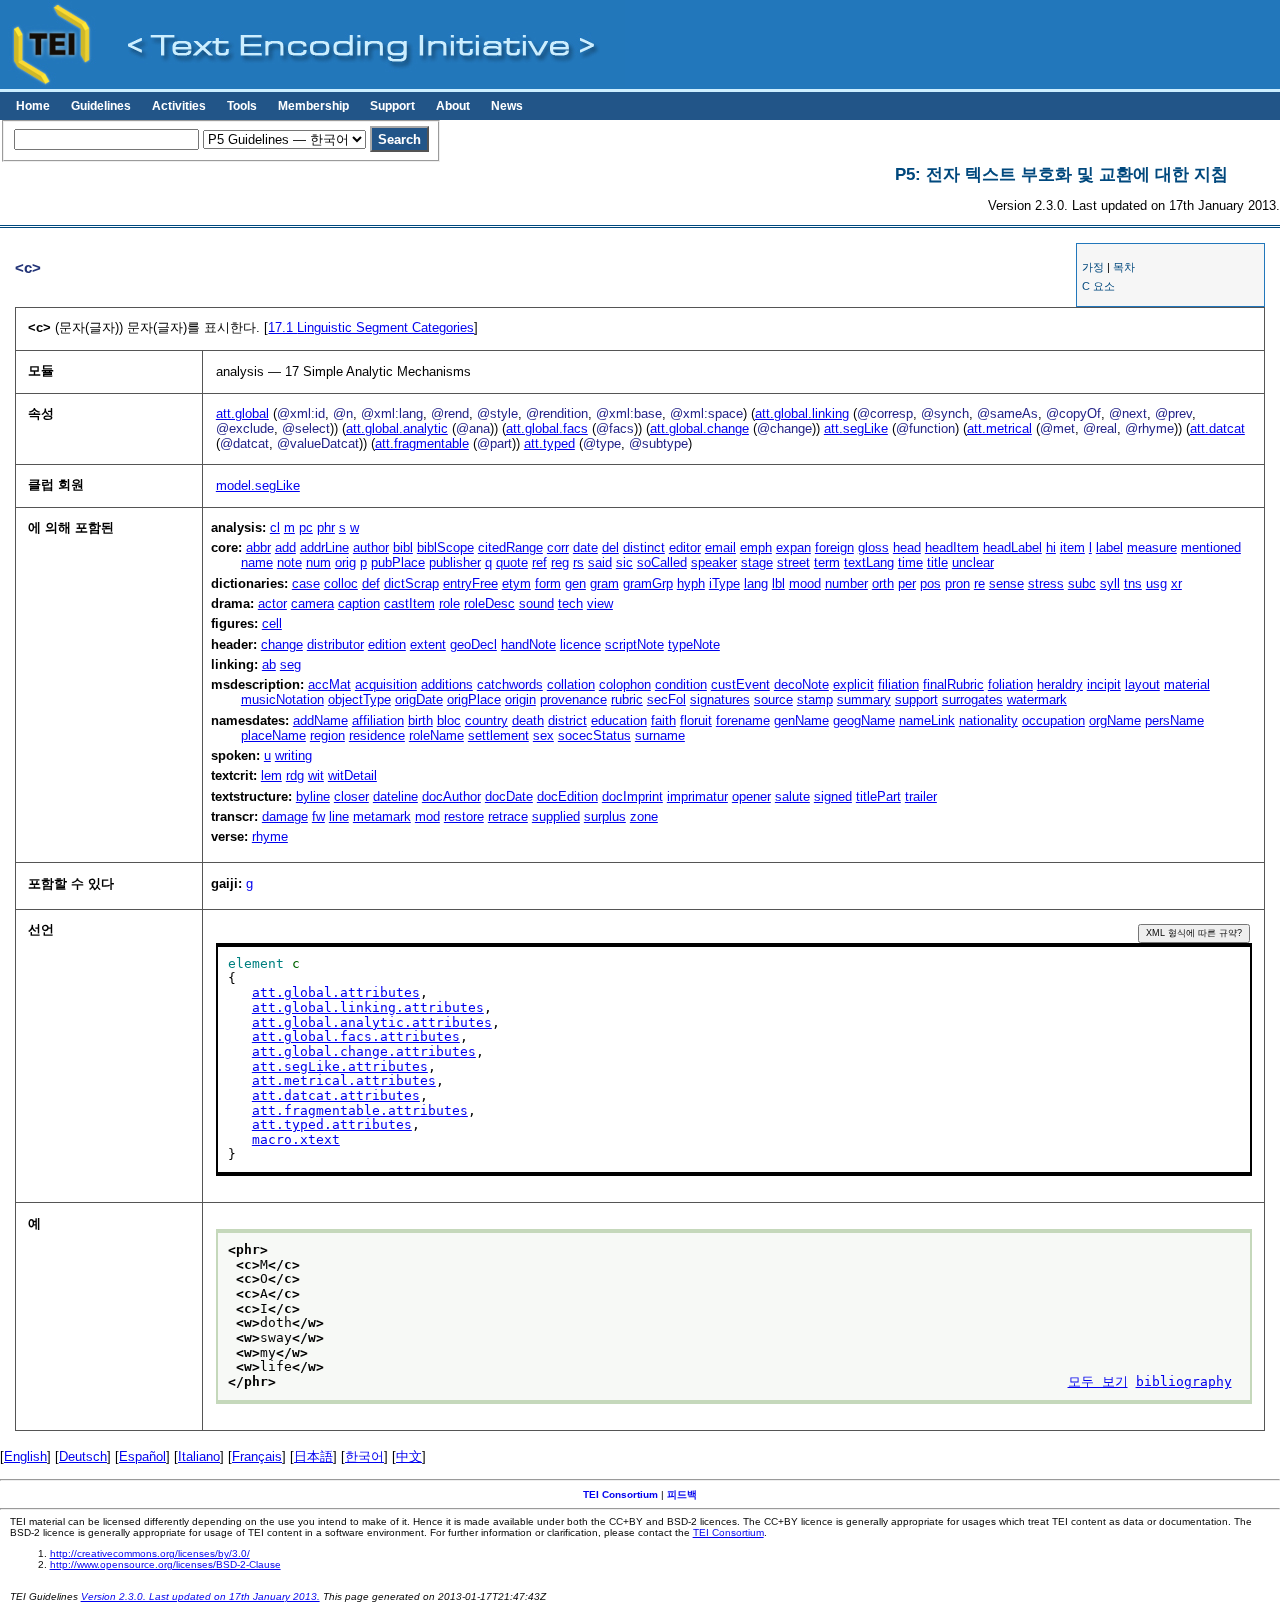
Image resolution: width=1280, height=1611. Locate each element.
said (600, 562)
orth (883, 583)
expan (793, 547)
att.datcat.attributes (336, 1095)
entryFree (470, 583)
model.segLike (258, 485)
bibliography (1184, 1381)
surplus (605, 816)
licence (580, 644)
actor (272, 603)
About (453, 106)
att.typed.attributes (332, 1124)
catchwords (510, 684)
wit (316, 775)
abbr (258, 547)
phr (326, 527)
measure (1152, 547)
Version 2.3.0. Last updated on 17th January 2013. (200, 1596)
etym (516, 583)
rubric (627, 699)
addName (320, 720)
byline (313, 796)
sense (1006, 583)
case (306, 583)
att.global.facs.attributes (356, 1036)
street (793, 562)
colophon (625, 684)
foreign (834, 547)
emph (756, 547)
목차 (1124, 267)
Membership (313, 106)
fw (318, 816)
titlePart (878, 796)
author (371, 547)
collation (571, 684)
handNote (528, 644)
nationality (988, 720)
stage (757, 562)
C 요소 (1098, 286)
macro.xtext (296, 1139)
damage (285, 816)
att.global (242, 413)
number (846, 583)
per (907, 583)
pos (930, 583)
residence (377, 735)
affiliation (378, 720)
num (318, 562)
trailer (921, 796)
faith (663, 720)
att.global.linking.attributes (368, 1007)
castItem (409, 603)
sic (624, 562)
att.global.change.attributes (364, 1051)
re (979, 583)
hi (1051, 547)
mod (427, 816)
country (486, 720)
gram (604, 583)
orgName (1115, 720)
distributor (335, 644)
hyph (691, 583)
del (610, 547)
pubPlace (398, 562)
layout (1142, 684)
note (289, 562)
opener (751, 796)
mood (805, 583)
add (285, 547)
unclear (973, 562)
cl (275, 527)
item (1072, 547)
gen (575, 583)
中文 (409, 1456)
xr (1176, 583)
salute (792, 796)
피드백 (682, 1494)
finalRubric (953, 684)
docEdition (567, 796)
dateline (395, 796)
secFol (666, 699)
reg (560, 562)
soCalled (662, 562)
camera (312, 603)
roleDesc (489, 603)
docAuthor (451, 796)
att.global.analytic (397, 428)
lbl (778, 583)
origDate (419, 699)
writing (293, 755)
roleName (436, 735)
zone (644, 816)
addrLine (324, 547)
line (339, 816)
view (600, 603)
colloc (341, 583)
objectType (359, 699)
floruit (696, 720)
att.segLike (856, 428)
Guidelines (101, 106)
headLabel (1012, 547)
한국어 (364, 1456)
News (507, 106)
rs (578, 562)
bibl (403, 547)
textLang (869, 562)
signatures (720, 699)
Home (33, 106)
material (1187, 684)
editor (685, 547)
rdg (295, 775)
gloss (873, 547)
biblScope (445, 547)
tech (570, 603)
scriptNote (634, 644)
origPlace (474, 699)
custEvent (740, 684)
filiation (898, 684)
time (910, 562)
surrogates (972, 699)
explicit (853, 684)
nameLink (927, 720)
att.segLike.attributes (340, 1066)
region (327, 735)
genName (801, 720)
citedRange (510, 547)
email (720, 547)
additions (447, 684)
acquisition (386, 684)
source (773, 699)
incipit (1104, 684)
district (567, 720)
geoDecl (473, 644)
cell (272, 623)
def (371, 583)
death (528, 720)
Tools (242, 106)
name (257, 562)
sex (543, 735)
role (449, 603)
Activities (179, 106)
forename (743, 720)
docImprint (632, 796)
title (937, 562)
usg (1156, 583)
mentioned (1211, 547)
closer (351, 796)
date (585, 547)
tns (1133, 583)
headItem (952, 547)
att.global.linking (802, 413)
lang (756, 583)
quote (512, 562)
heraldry (1060, 684)
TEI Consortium (620, 1494)
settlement (498, 735)
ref (539, 562)
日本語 (313, 1456)
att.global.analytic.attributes (372, 1022)
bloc (449, 720)
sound (536, 603)
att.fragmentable (422, 443)
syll (1110, 583)
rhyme (270, 836)
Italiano (199, 1456)
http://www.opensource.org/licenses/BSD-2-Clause (165, 1564)
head (907, 547)
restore (464, 816)
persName (1174, 720)
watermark (1037, 699)
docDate (509, 796)
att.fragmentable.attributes (360, 1110)
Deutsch (83, 1456)
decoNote (801, 684)
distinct (644, 547)
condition (681, 684)
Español (142, 1456)
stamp (815, 699)
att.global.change (699, 428)
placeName (273, 735)
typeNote (694, 644)
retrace (508, 816)
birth (420, 720)
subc (1082, 583)
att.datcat (1217, 428)
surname (660, 735)
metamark (382, 816)
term (827, 562)
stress (1046, 583)
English (25, 1456)
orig (345, 562)
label (1109, 547)
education (619, 720)
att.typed (549, 443)
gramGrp (648, 583)
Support (392, 106)
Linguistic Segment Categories (371, 327)
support (916, 699)
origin (520, 699)
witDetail (352, 775)
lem (271, 775)
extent (428, 644)
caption (359, 603)
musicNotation (282, 699)
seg (290, 664)
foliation (1010, 684)
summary (864, 699)
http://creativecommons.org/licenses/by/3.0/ (150, 1553)
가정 (1093, 267)
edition (387, 644)
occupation (1053, 720)
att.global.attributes (336, 992)
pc (306, 527)
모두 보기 (1098, 1381)
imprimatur (697, 796)
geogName (864, 720)
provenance (573, 699)
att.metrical (999, 428)
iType (724, 583)
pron (957, 583)
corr (558, 547)
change (282, 644)
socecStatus (594, 735)
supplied (556, 816)
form (548, 583)
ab (269, 664)
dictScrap (411, 583)
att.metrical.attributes (344, 1080)
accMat (329, 684)
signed (833, 796)
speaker (714, 562)
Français (257, 1456)
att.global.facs (547, 428)
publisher (455, 562)
